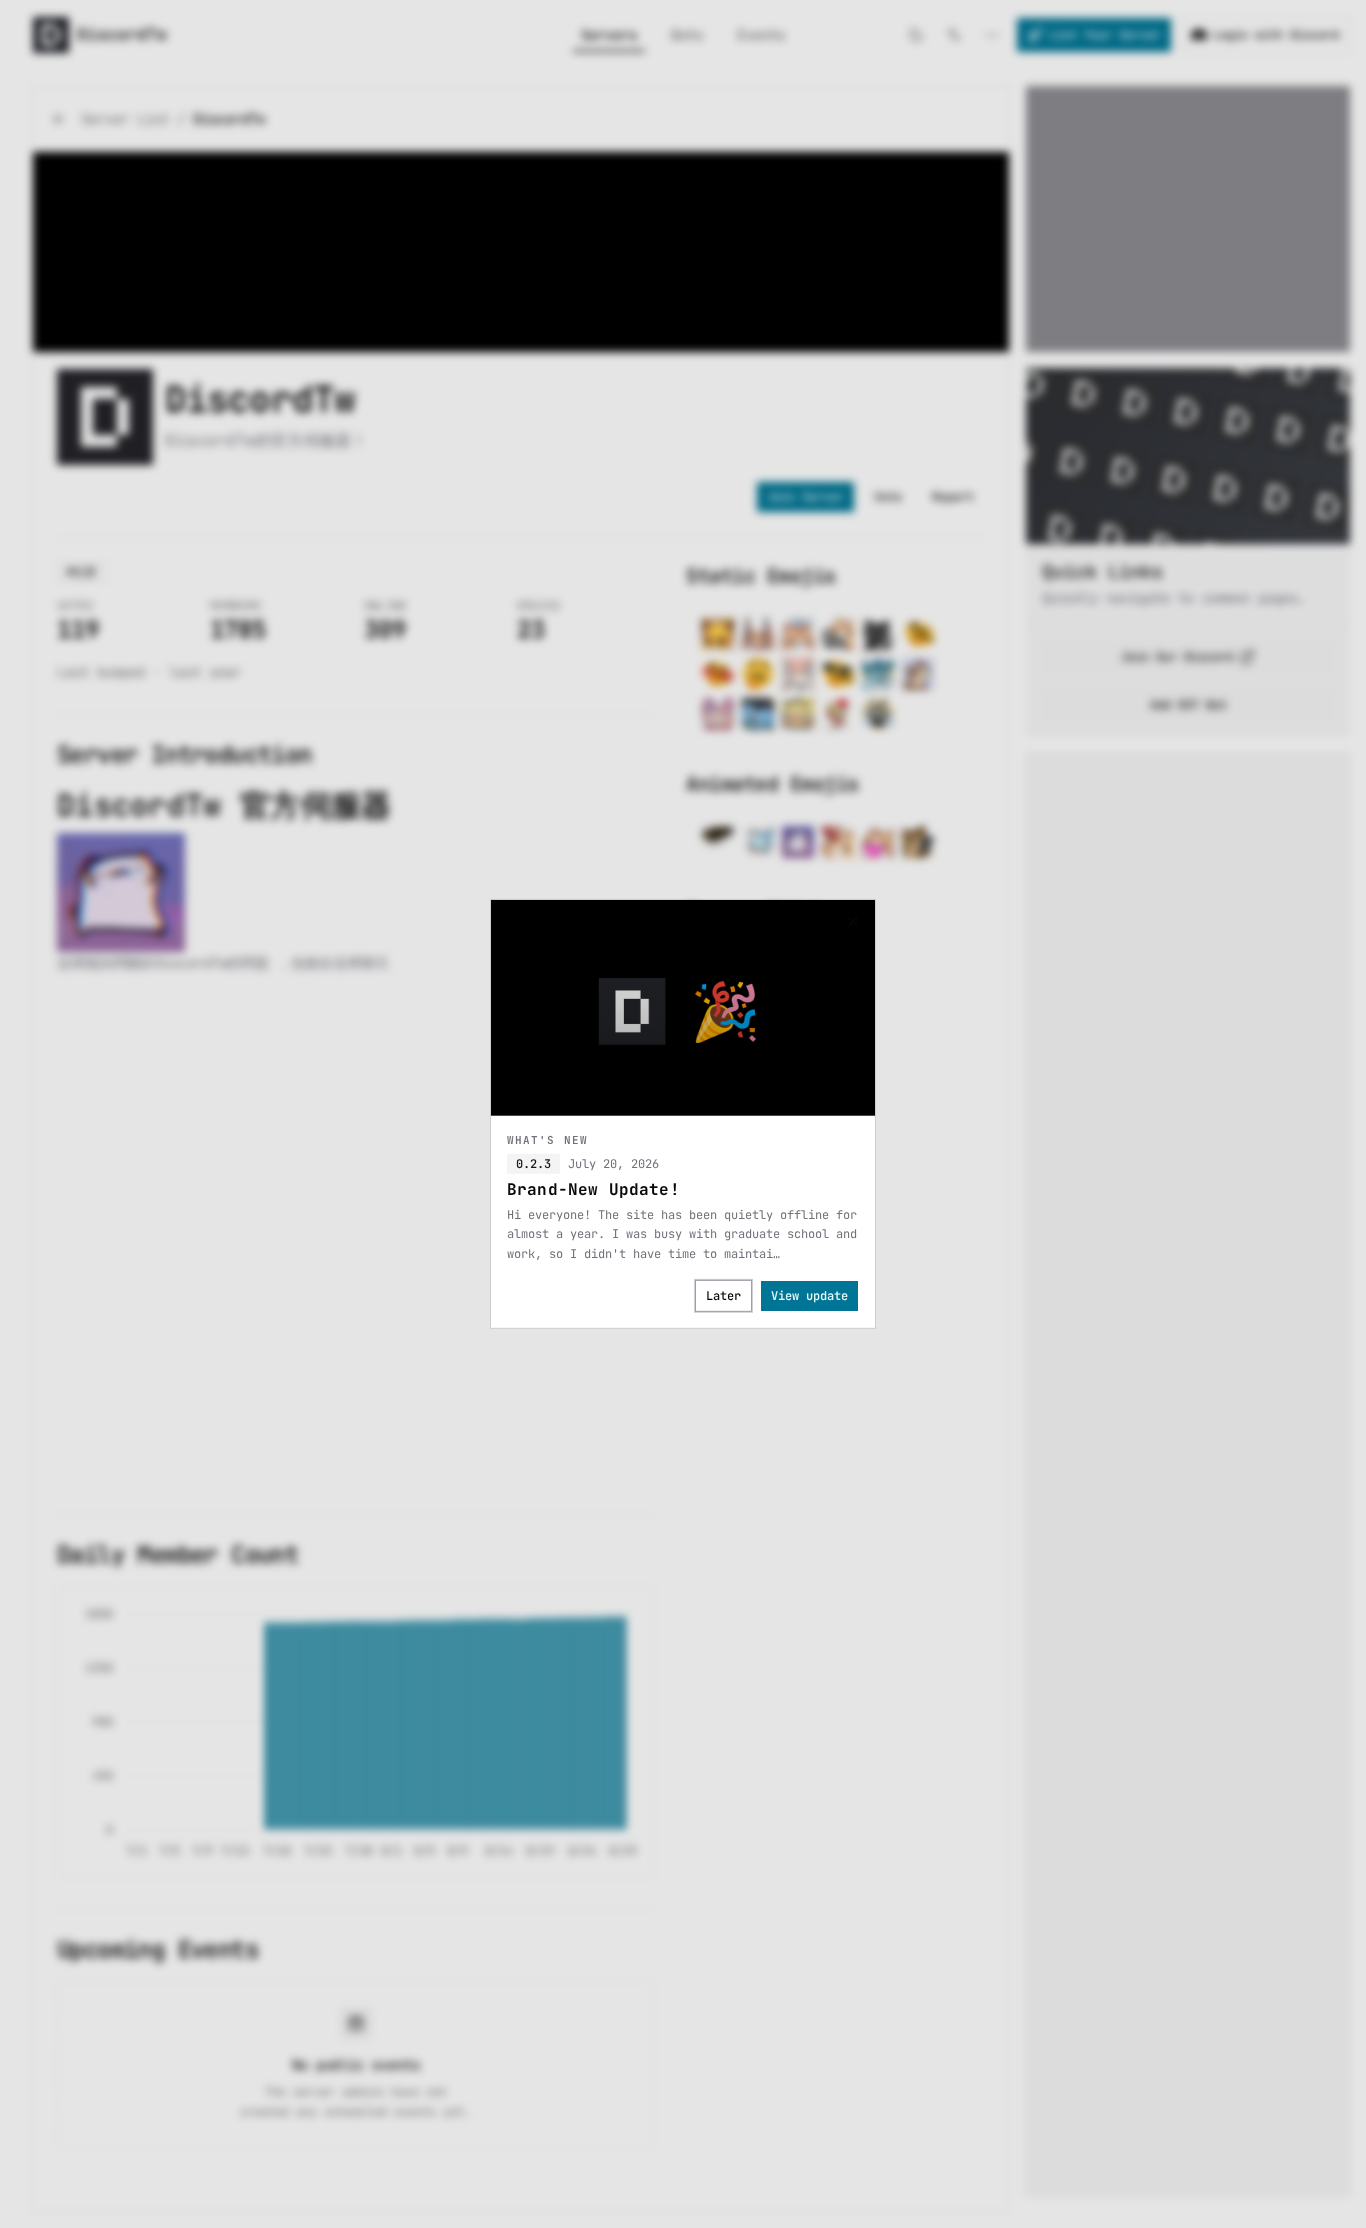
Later (723, 1296)
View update (809, 1296)
